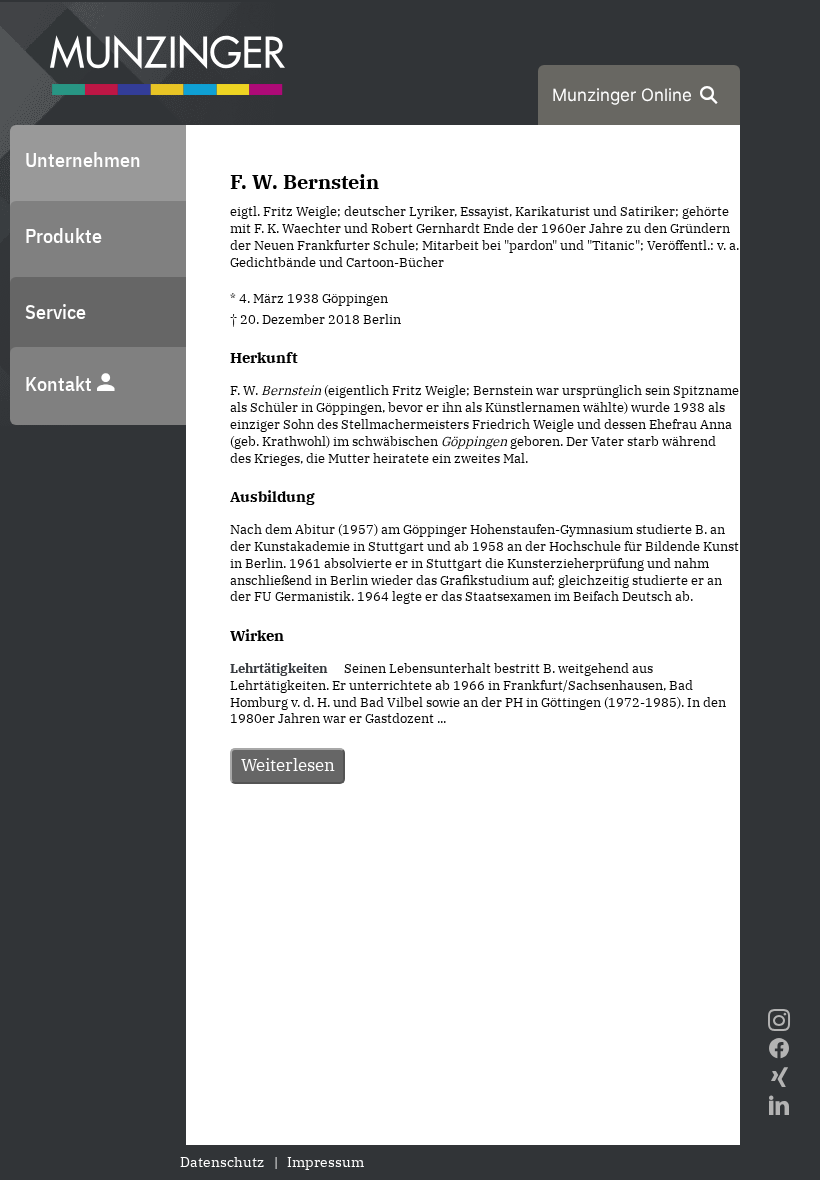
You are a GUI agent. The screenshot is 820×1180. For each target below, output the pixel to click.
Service (55, 311)
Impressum (325, 1162)
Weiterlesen (288, 765)
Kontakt (60, 383)
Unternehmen (83, 159)
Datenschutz (222, 1162)
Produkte (63, 235)
